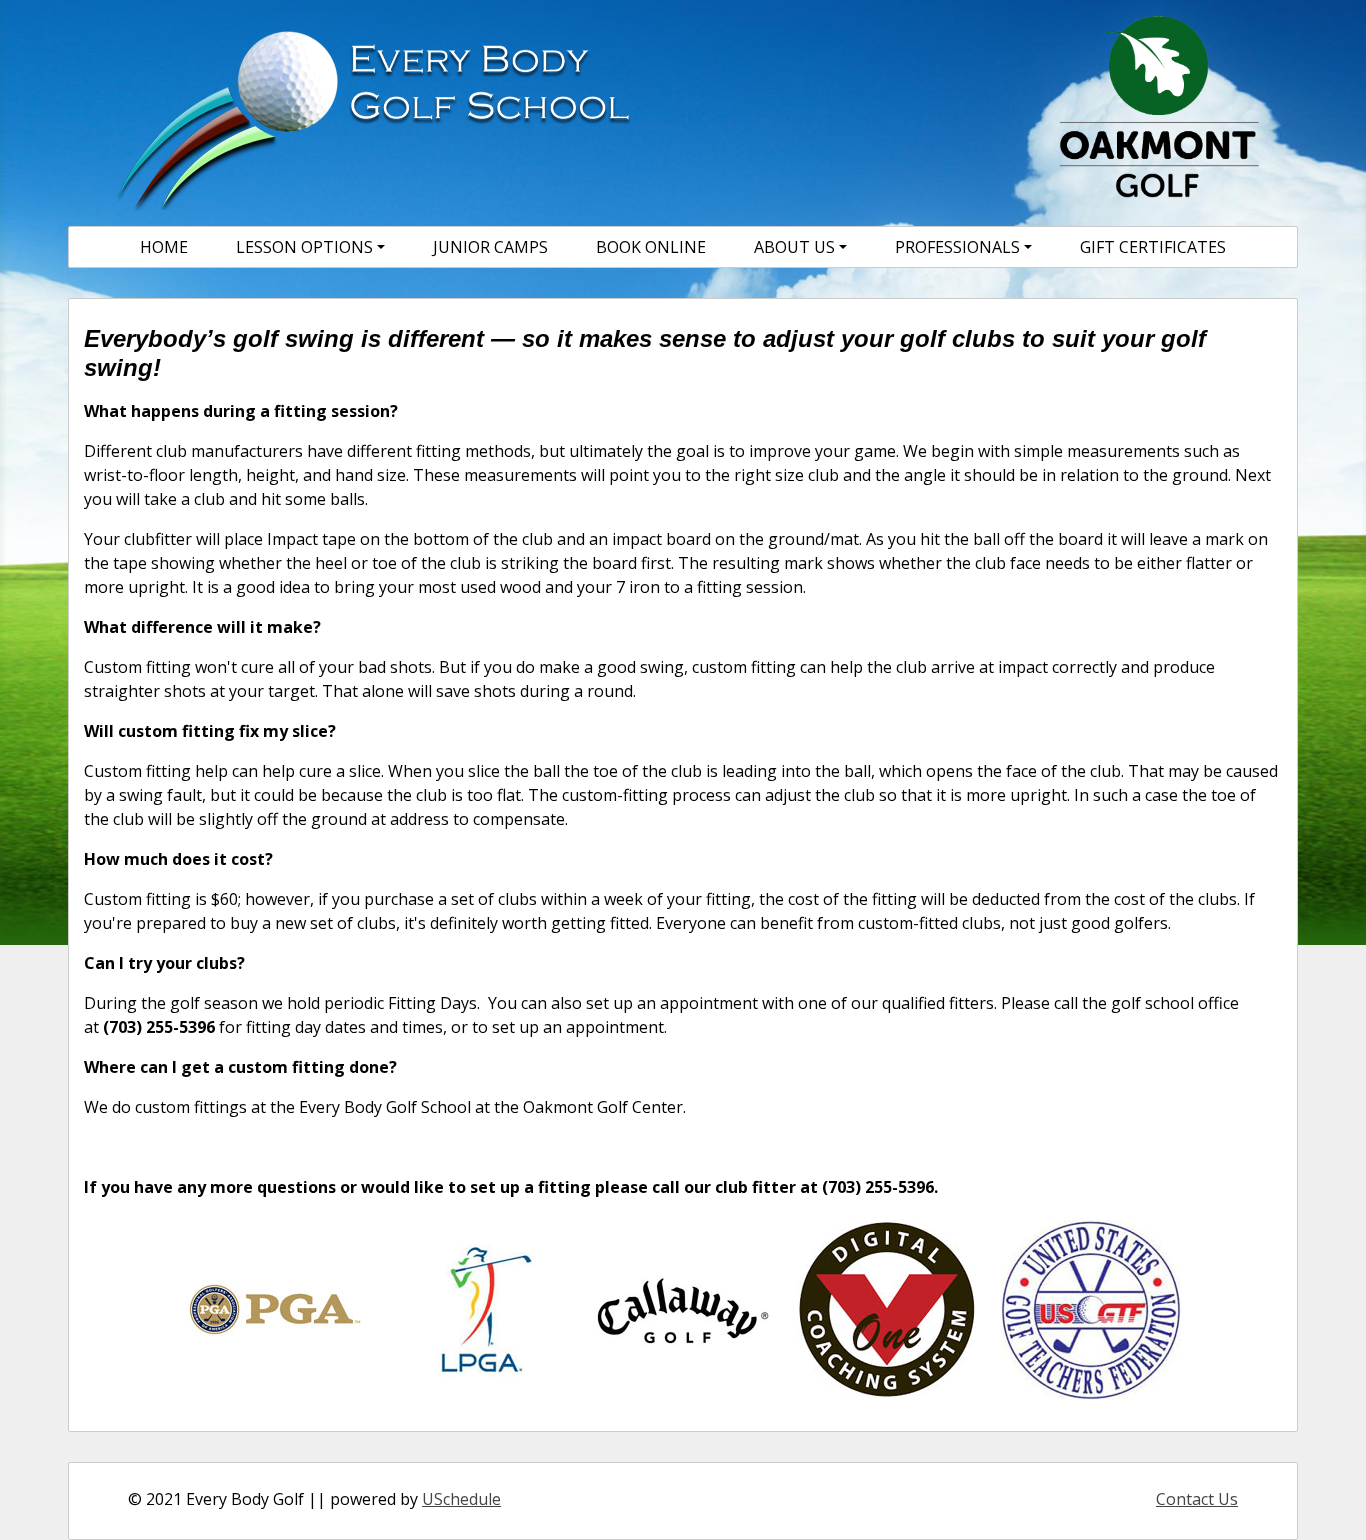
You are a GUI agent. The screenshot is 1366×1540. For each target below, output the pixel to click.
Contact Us (1197, 1499)
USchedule (461, 1499)
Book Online (651, 247)
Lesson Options (304, 247)
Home (164, 247)
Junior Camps (490, 247)
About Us (794, 247)
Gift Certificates (1153, 247)
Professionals (957, 247)
